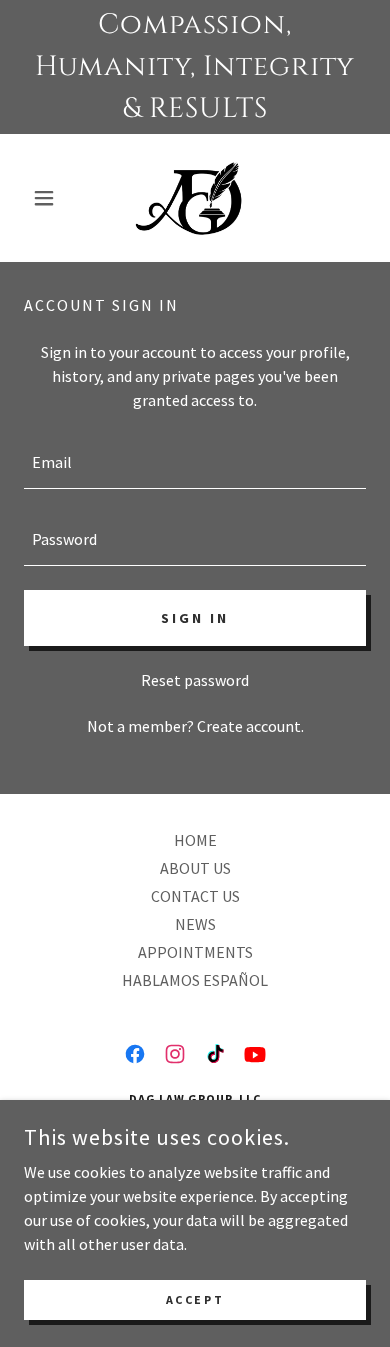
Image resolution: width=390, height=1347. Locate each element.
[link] (195, 198)
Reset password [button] (195, 680)
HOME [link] (195, 840)
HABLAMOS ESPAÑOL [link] (195, 980)
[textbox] (195, 462)
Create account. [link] (250, 726)
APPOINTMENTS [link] (195, 952)
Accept (195, 1299)
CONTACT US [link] (195, 896)
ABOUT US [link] (195, 868)
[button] (49, 198)
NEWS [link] (195, 924)
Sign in (195, 618)
